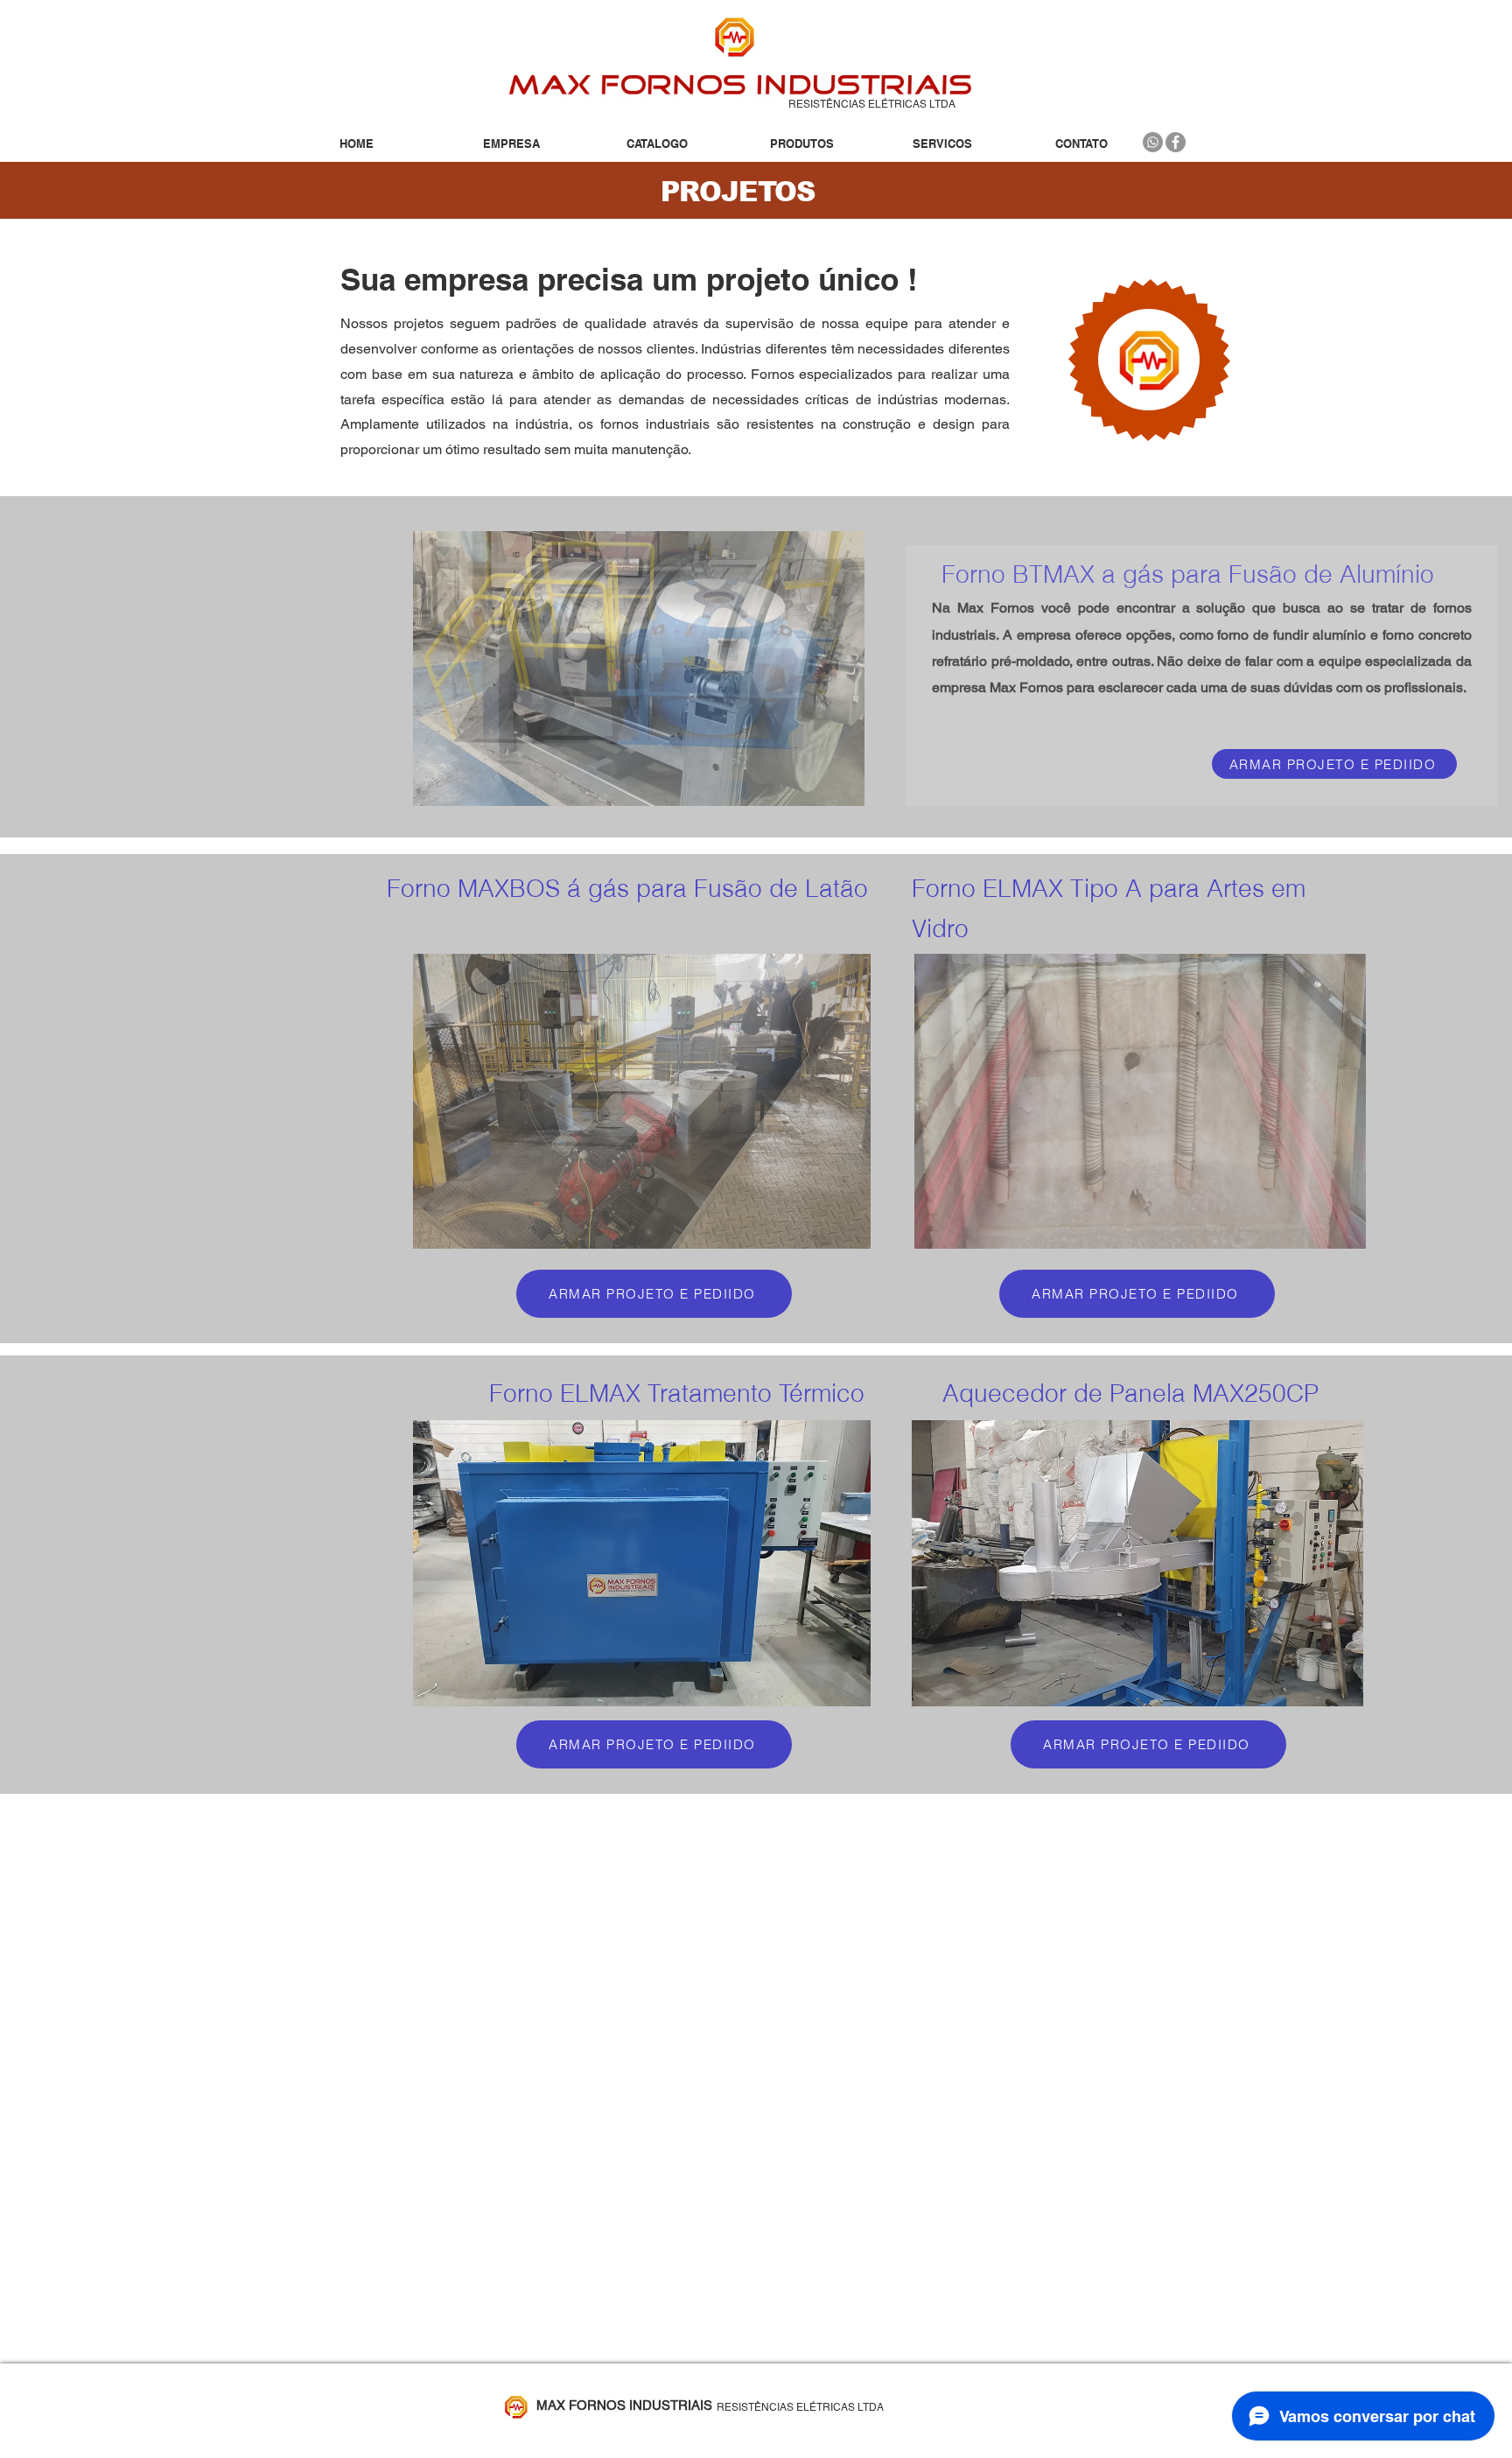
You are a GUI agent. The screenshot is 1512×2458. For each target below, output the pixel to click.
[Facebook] (1176, 142)
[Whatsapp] (1153, 142)
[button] (828, 144)
